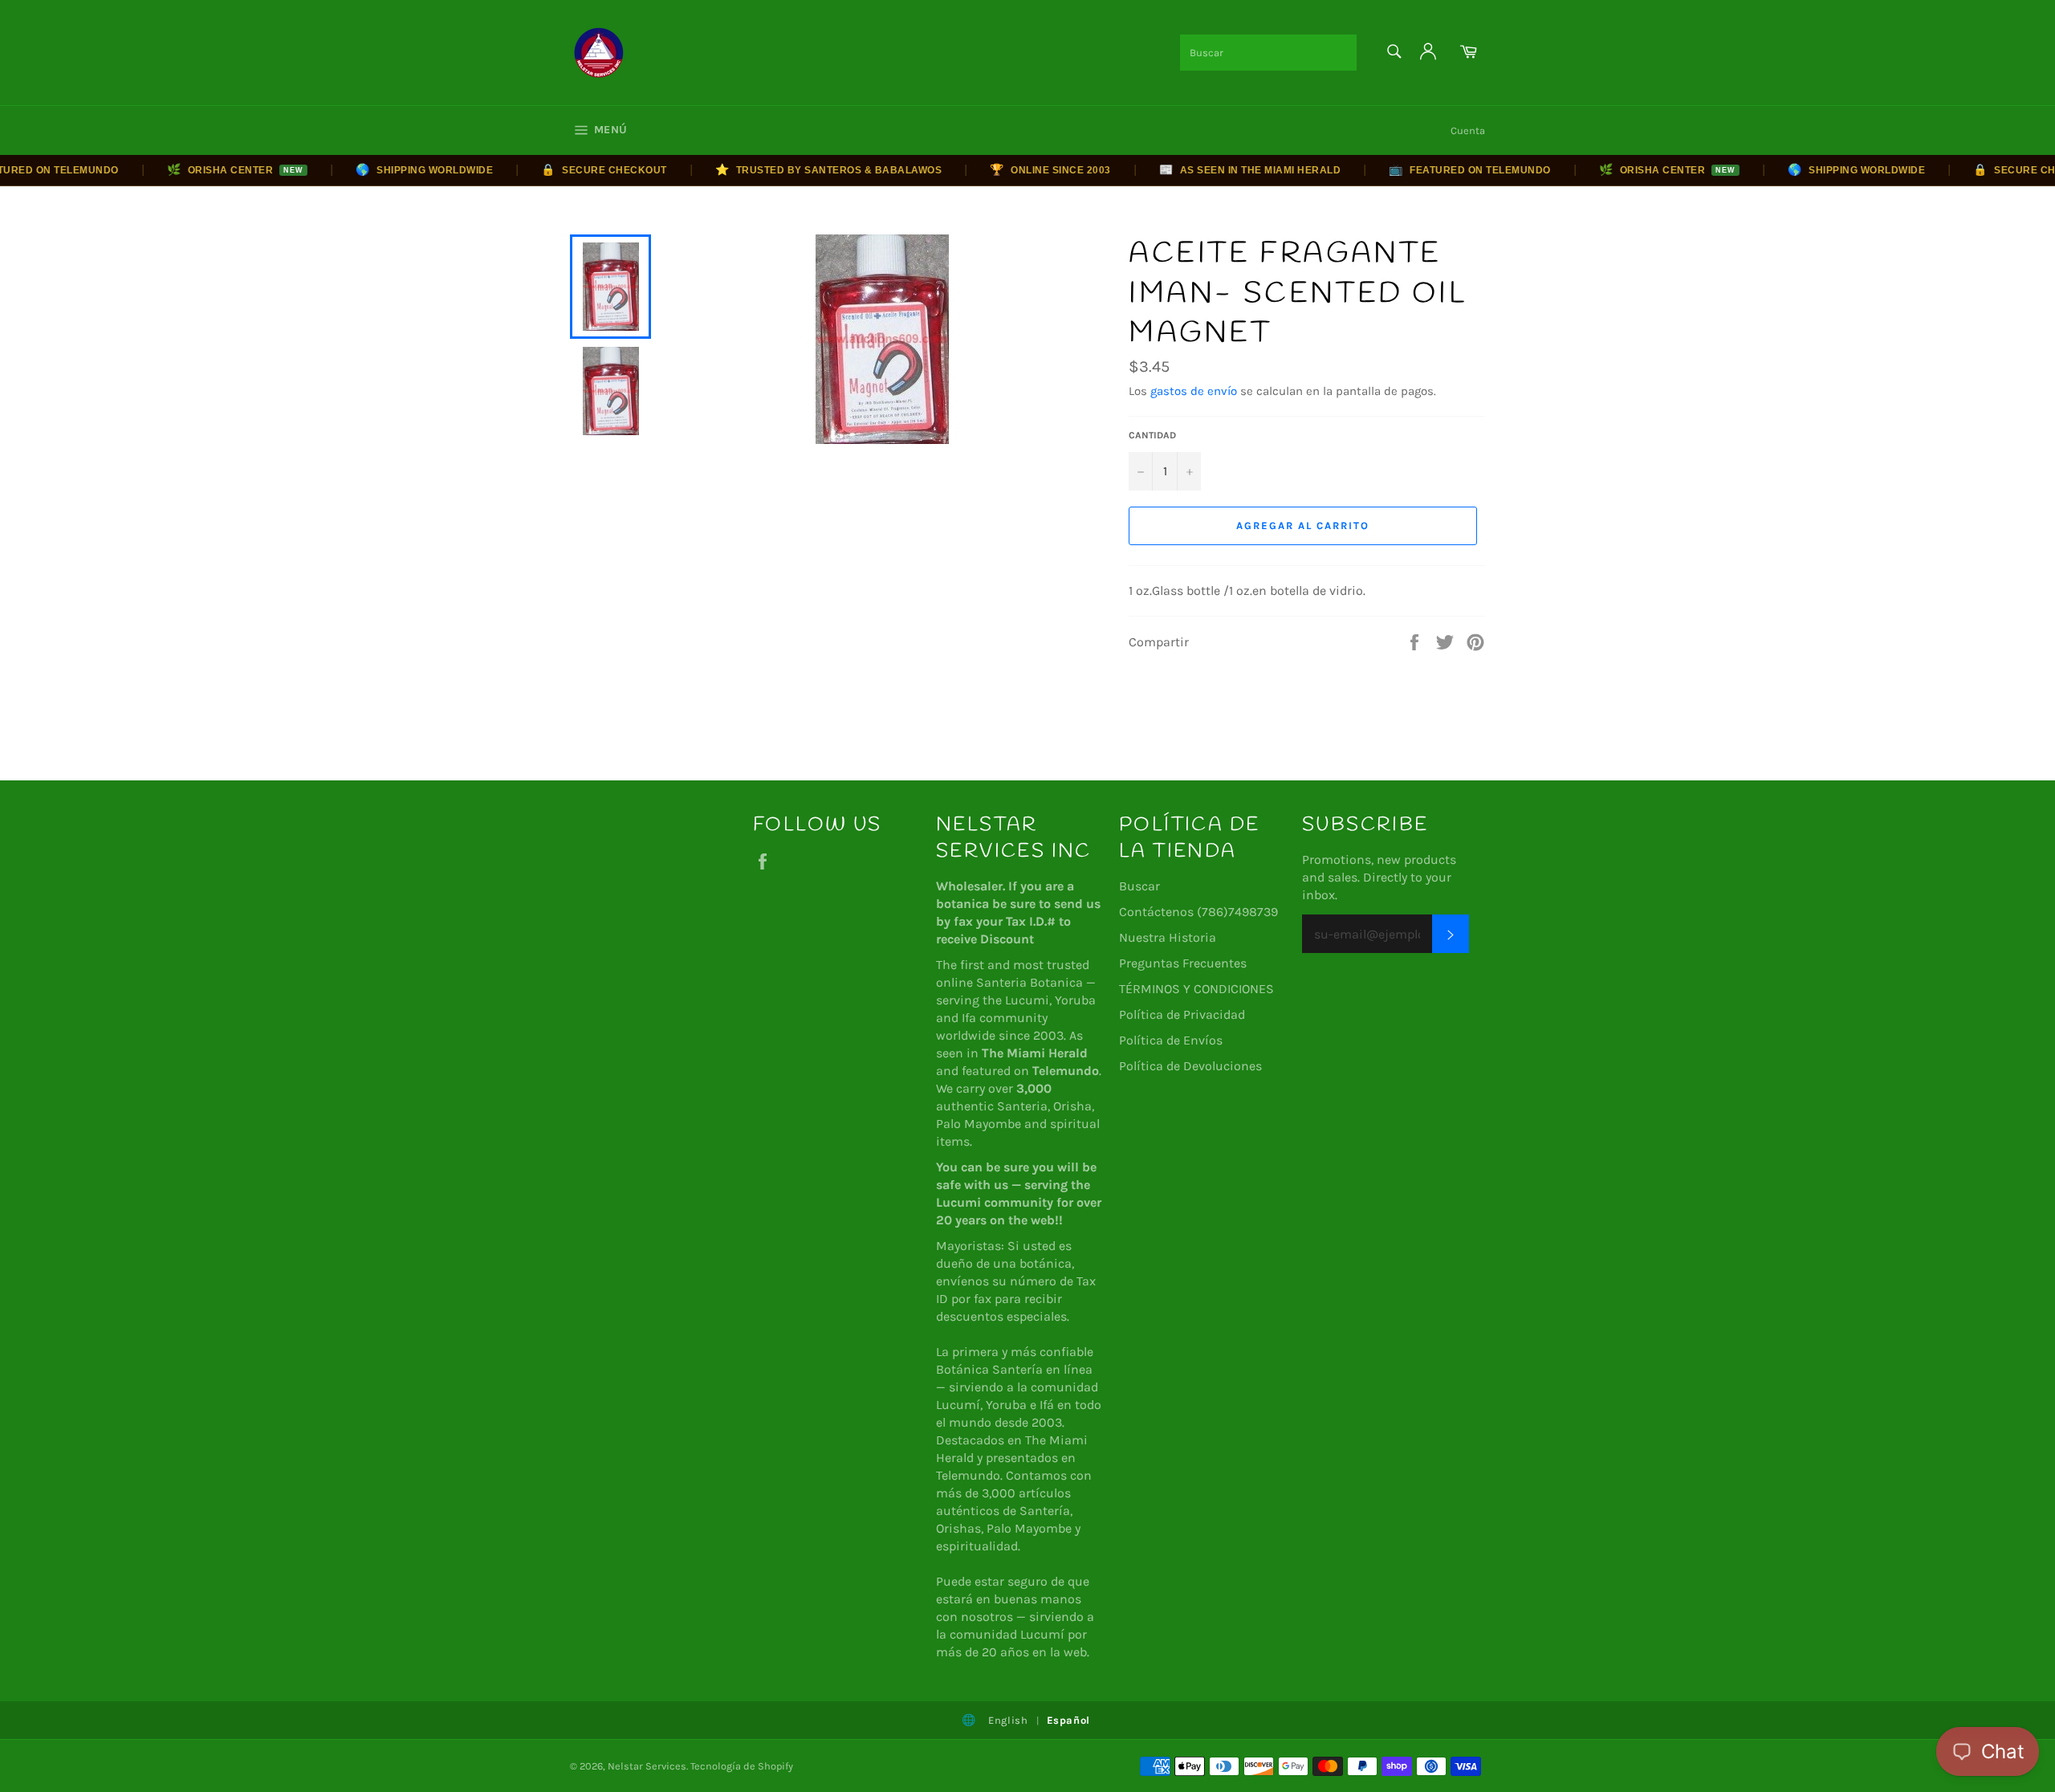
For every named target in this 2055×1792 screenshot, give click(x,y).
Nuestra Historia (1168, 937)
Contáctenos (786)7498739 (1198, 912)
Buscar (1139, 886)
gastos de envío (1194, 391)
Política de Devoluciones (1190, 1066)
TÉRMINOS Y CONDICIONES (1196, 989)
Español (1069, 1720)
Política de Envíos (1171, 1040)
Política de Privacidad (1182, 1014)
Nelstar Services (647, 1766)
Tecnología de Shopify (742, 1766)
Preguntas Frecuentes (1183, 963)
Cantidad (1152, 435)
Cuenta (1468, 130)
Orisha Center (206, 169)
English (1008, 1720)
